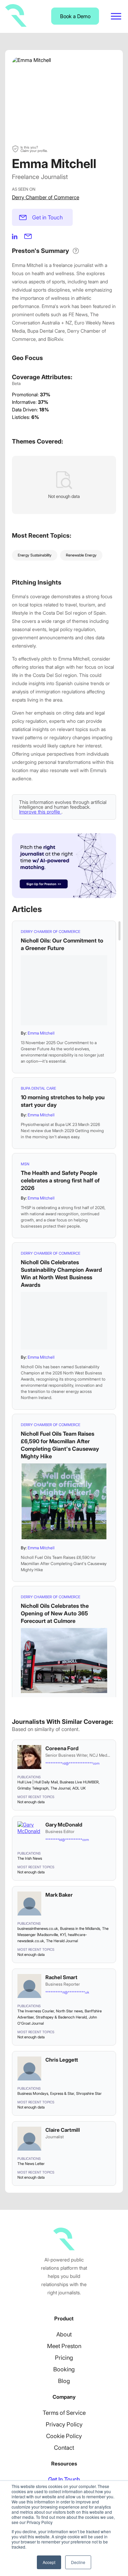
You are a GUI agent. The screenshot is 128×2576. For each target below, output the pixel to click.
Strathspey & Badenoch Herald (61, 2017)
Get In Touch (64, 2479)
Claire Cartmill (63, 2130)
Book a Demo (75, 16)
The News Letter (31, 2164)
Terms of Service (64, 2413)
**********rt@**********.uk (67, 1992)
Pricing (64, 2358)
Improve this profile (40, 812)
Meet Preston (64, 2346)
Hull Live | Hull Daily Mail (38, 1782)
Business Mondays (33, 2093)
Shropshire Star (89, 2093)
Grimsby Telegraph (33, 1788)
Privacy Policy (64, 2424)
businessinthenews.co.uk (38, 1928)
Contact (64, 2448)
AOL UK (79, 1788)
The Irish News (30, 1858)
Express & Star (62, 2093)
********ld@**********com (67, 1840)
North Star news (69, 2011)
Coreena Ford (62, 1748)
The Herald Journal (62, 1941)
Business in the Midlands (80, 1928)
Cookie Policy (64, 2436)
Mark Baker (59, 1895)
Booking (64, 2369)
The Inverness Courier (36, 2011)
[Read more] (64, 990)
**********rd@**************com (72, 1763)
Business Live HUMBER (79, 1782)
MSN (25, 1164)
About (64, 2334)
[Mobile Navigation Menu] (116, 16)
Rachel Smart (61, 1977)
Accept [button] (49, 2562)
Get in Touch (47, 217)
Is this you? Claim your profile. (34, 149)
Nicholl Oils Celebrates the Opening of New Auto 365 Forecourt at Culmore (55, 1613)
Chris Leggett (62, 2060)
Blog (64, 2381)
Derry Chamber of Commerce (46, 197)
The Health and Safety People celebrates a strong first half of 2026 (60, 1180)
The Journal (60, 1788)
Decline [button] (78, 2562)
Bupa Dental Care (38, 1088)
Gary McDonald (64, 1825)
